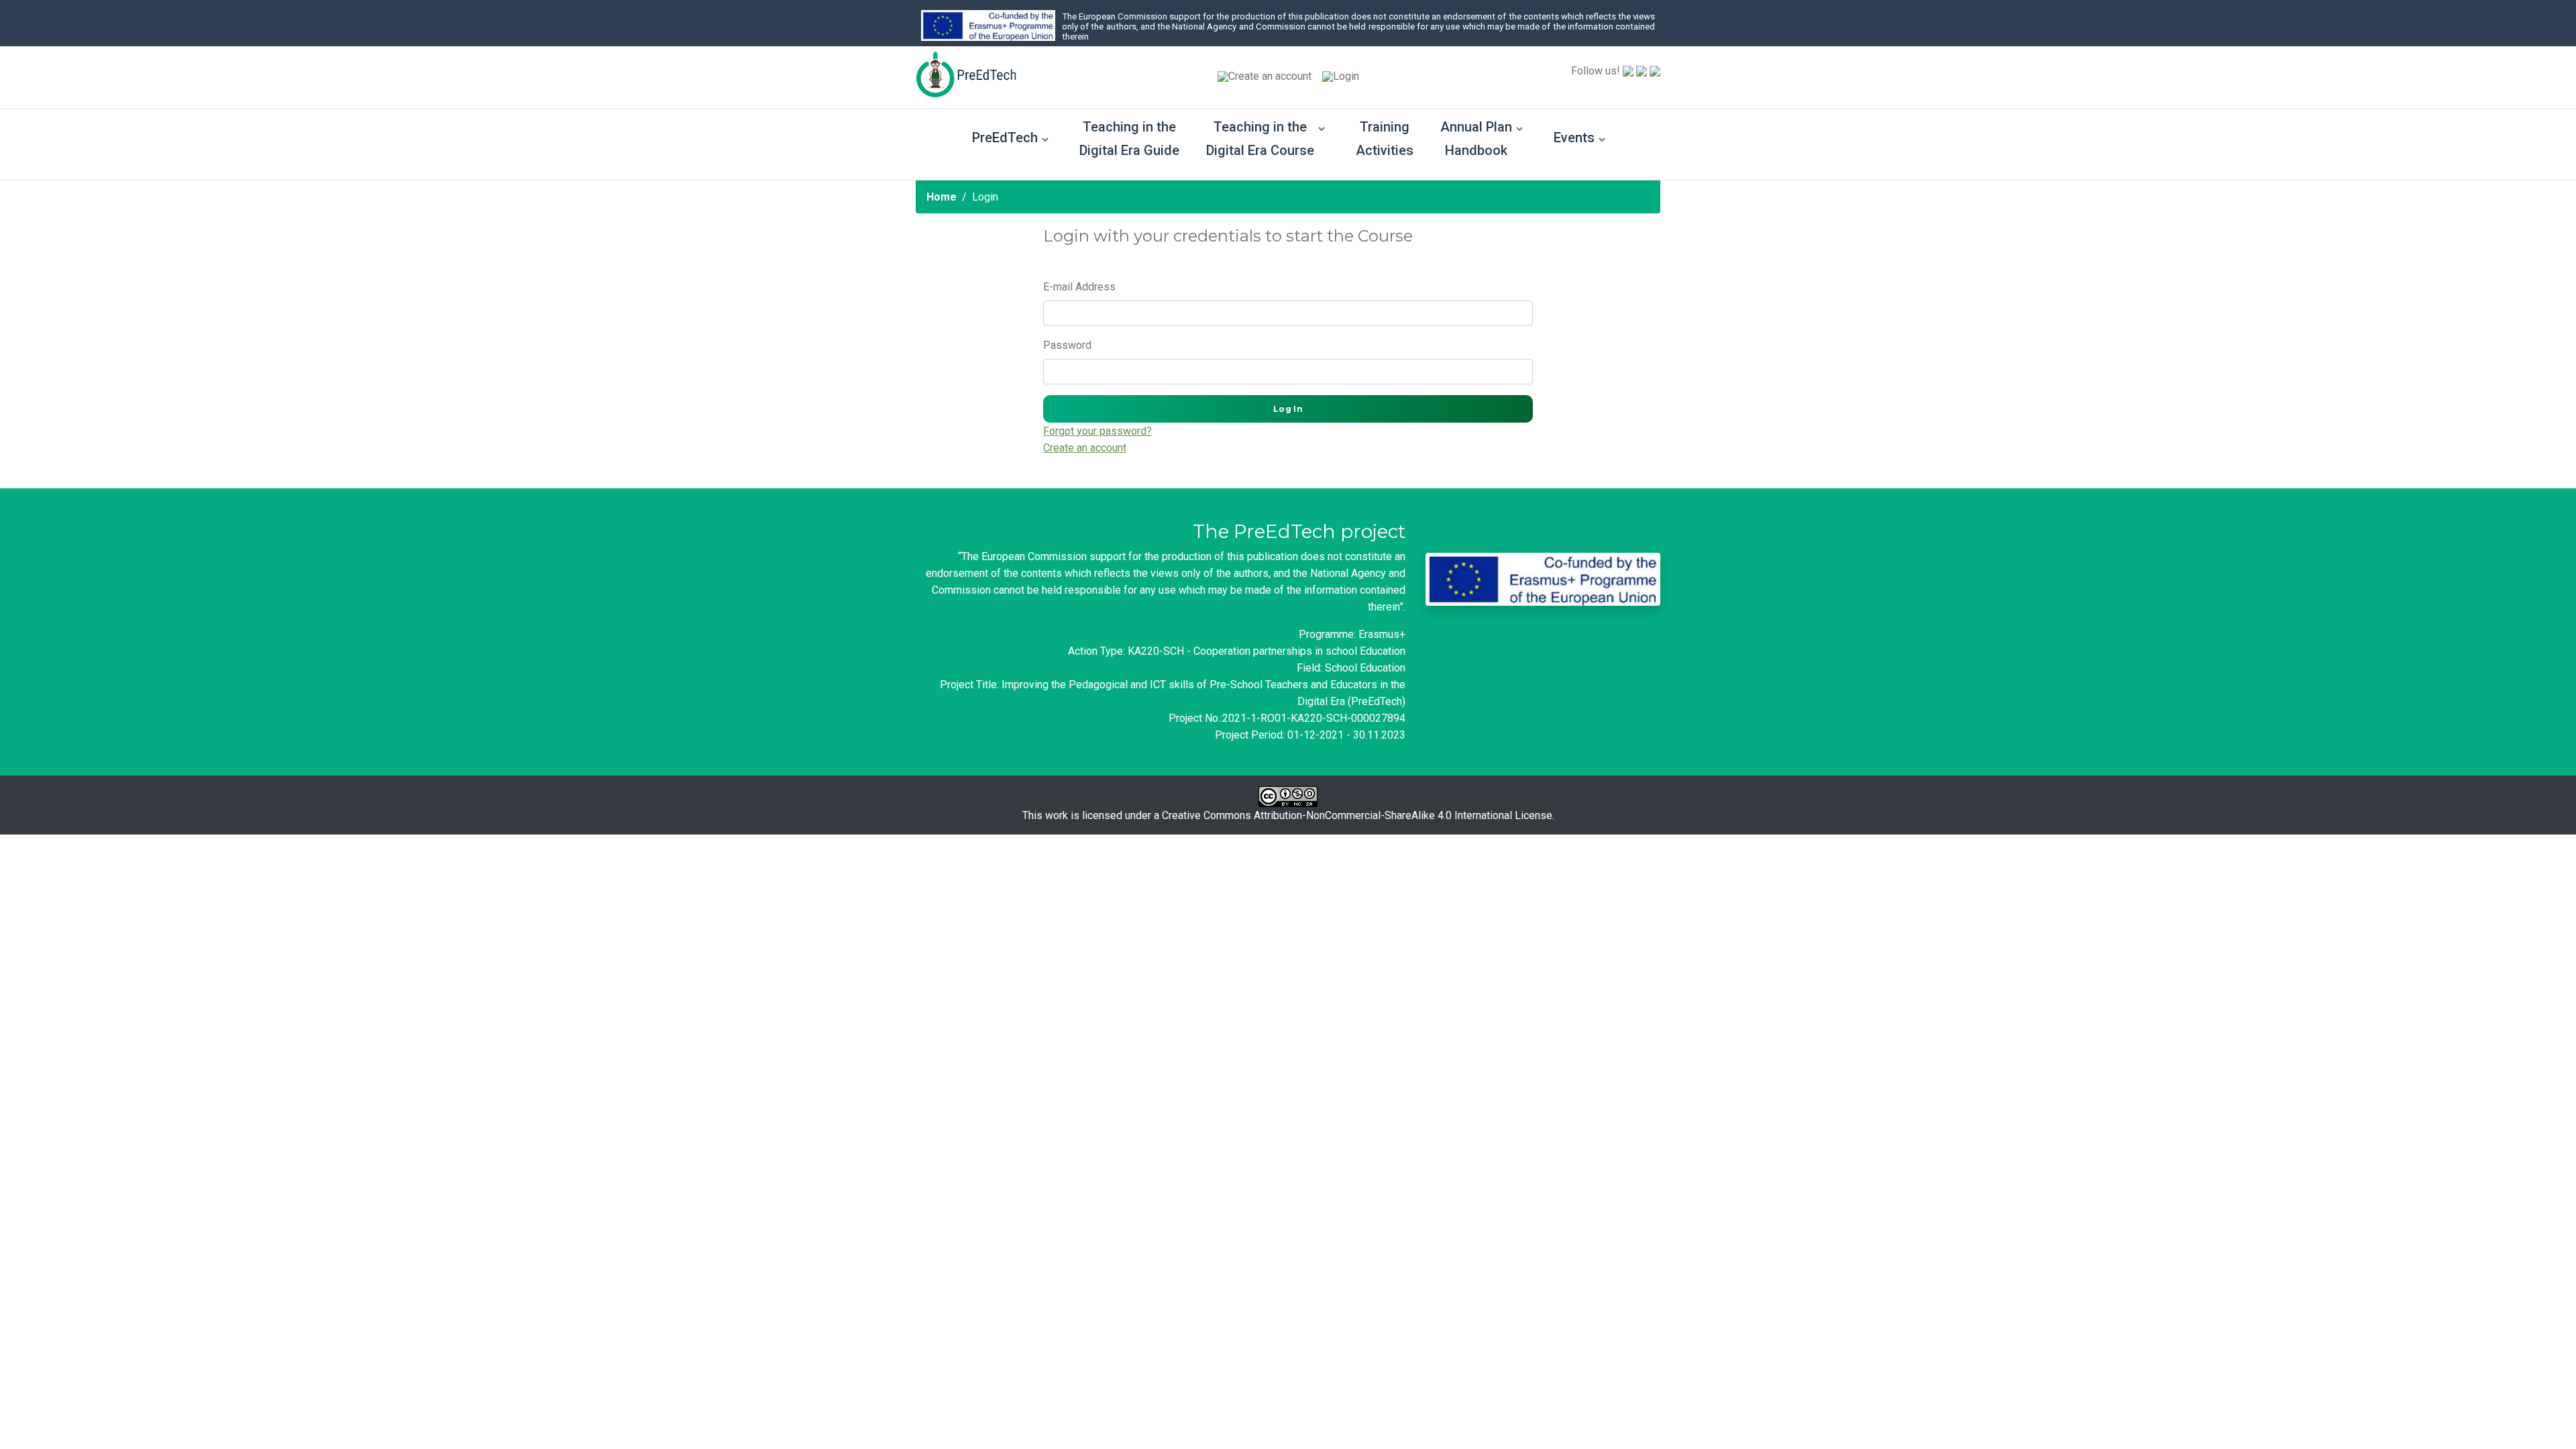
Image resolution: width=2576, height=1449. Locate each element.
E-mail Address (1079, 287)
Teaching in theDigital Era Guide (1129, 139)
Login (1346, 76)
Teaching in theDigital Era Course (1260, 139)
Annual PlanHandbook (1476, 139)
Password (1067, 345)
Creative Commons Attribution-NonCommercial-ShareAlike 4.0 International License (1357, 815)
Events (1574, 138)
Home (942, 197)
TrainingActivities (1385, 139)
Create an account (1270, 76)
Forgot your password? (1097, 431)
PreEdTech (1005, 138)
